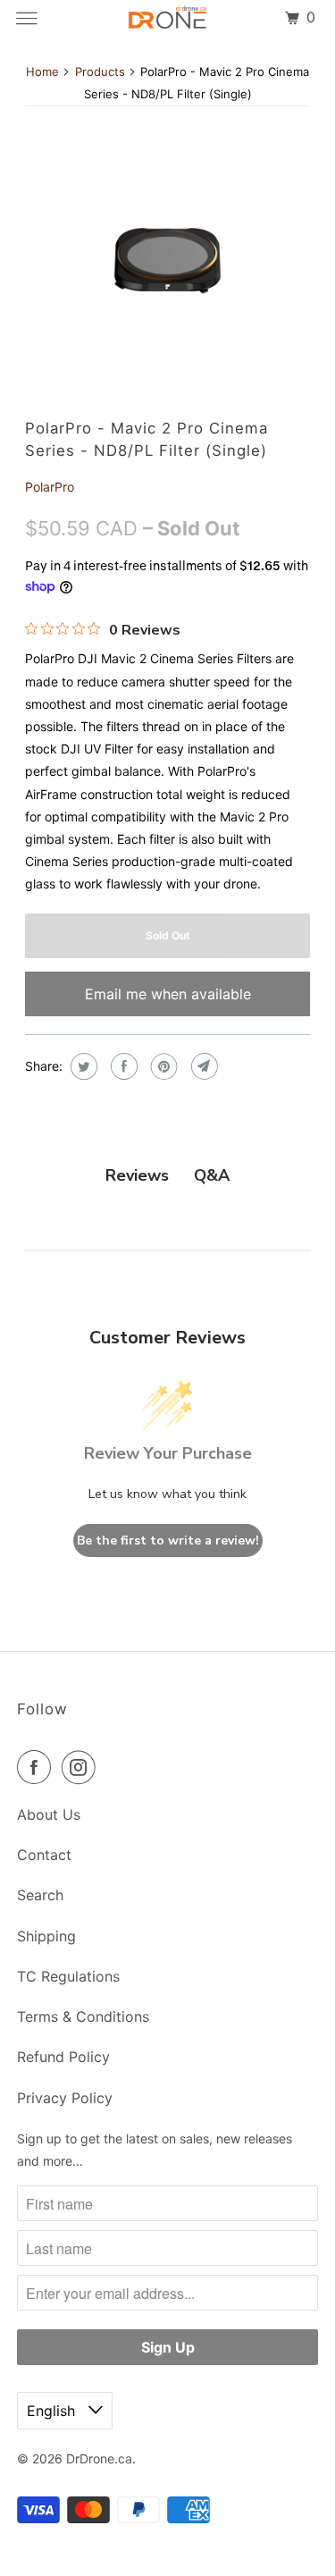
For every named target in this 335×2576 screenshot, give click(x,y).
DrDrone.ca (99, 2458)
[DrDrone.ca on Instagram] (82, 1767)
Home (42, 72)
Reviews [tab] (137, 1175)
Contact (44, 1855)
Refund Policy (63, 2057)
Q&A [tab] (212, 1175)
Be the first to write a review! (168, 1541)
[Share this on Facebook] (122, 1066)
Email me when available (168, 994)
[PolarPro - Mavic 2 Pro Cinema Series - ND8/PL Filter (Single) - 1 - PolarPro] (167, 260)
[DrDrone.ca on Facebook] (38, 1767)
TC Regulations (68, 1976)
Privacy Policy (65, 2098)
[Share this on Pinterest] (162, 1066)
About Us (49, 1814)
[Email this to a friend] (202, 1066)
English (53, 2411)
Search (40, 1895)
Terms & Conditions (83, 2016)
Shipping (46, 1936)
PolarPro (50, 487)
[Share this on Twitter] (82, 1066)
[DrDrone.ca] (168, 18)
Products (100, 72)
